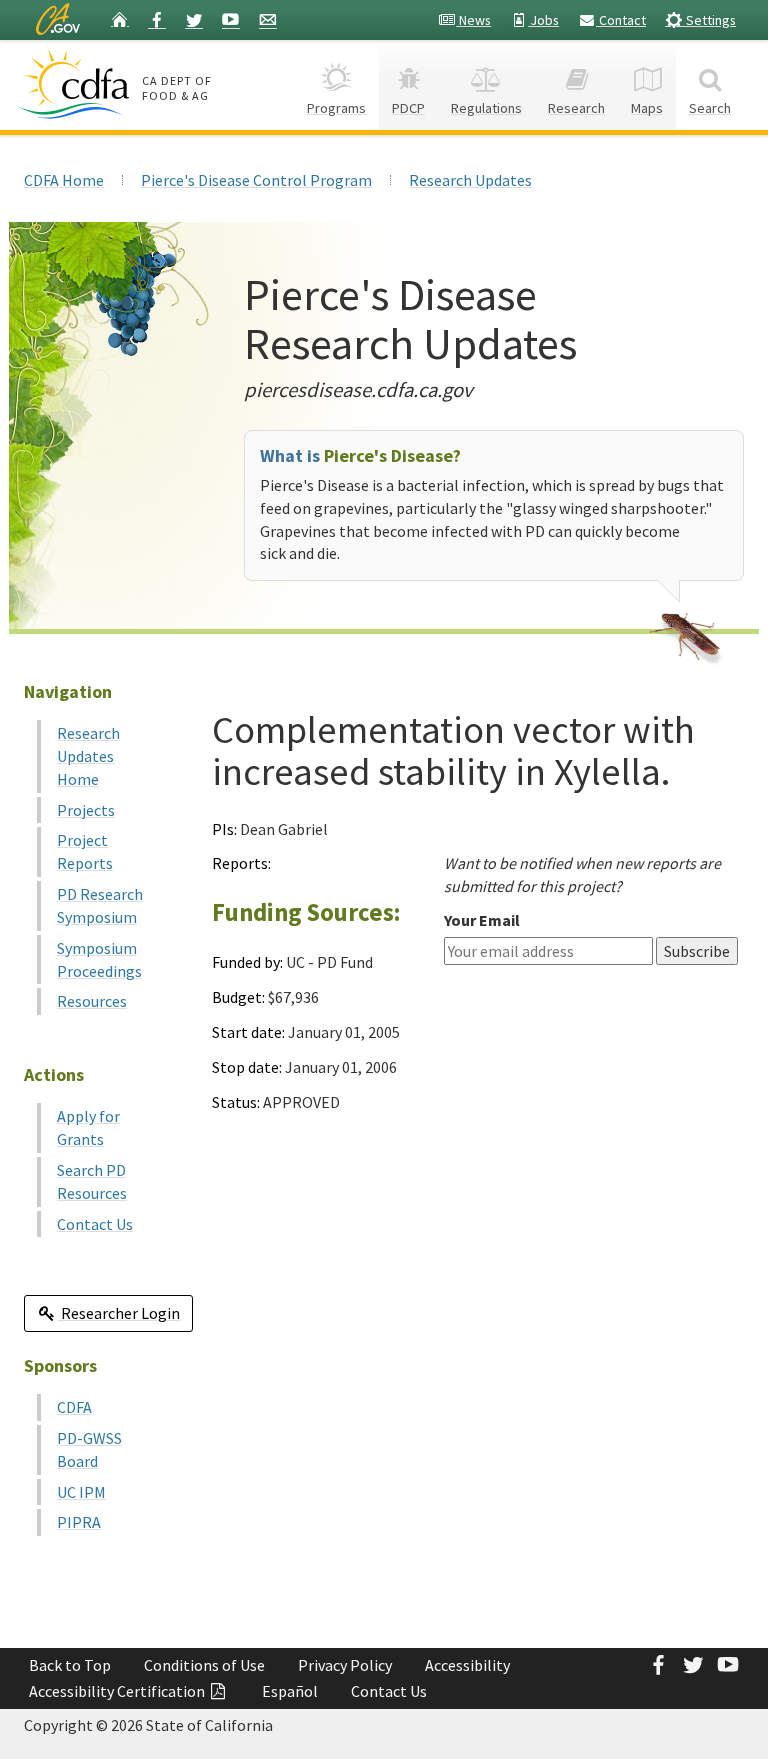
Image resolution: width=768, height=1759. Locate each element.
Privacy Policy (345, 1665)
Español (290, 1691)
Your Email (482, 920)
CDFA (74, 1407)
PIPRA (79, 1522)
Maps (647, 108)
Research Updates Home (88, 756)
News (473, 20)
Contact (621, 20)
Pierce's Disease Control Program (256, 180)
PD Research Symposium (100, 905)
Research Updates (470, 180)
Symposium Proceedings (99, 959)
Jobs (543, 20)
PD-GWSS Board (89, 1449)
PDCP (408, 108)
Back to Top (70, 1665)
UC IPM (81, 1492)
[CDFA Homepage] (76, 84)
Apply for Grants (88, 1127)
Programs (336, 108)
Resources (92, 1001)
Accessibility (467, 1665)
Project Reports (85, 851)
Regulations (486, 108)
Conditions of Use (204, 1665)
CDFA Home (64, 180)
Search (710, 108)
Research (576, 108)
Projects (86, 810)
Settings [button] (709, 20)
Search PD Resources (92, 1181)
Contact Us (95, 1224)
